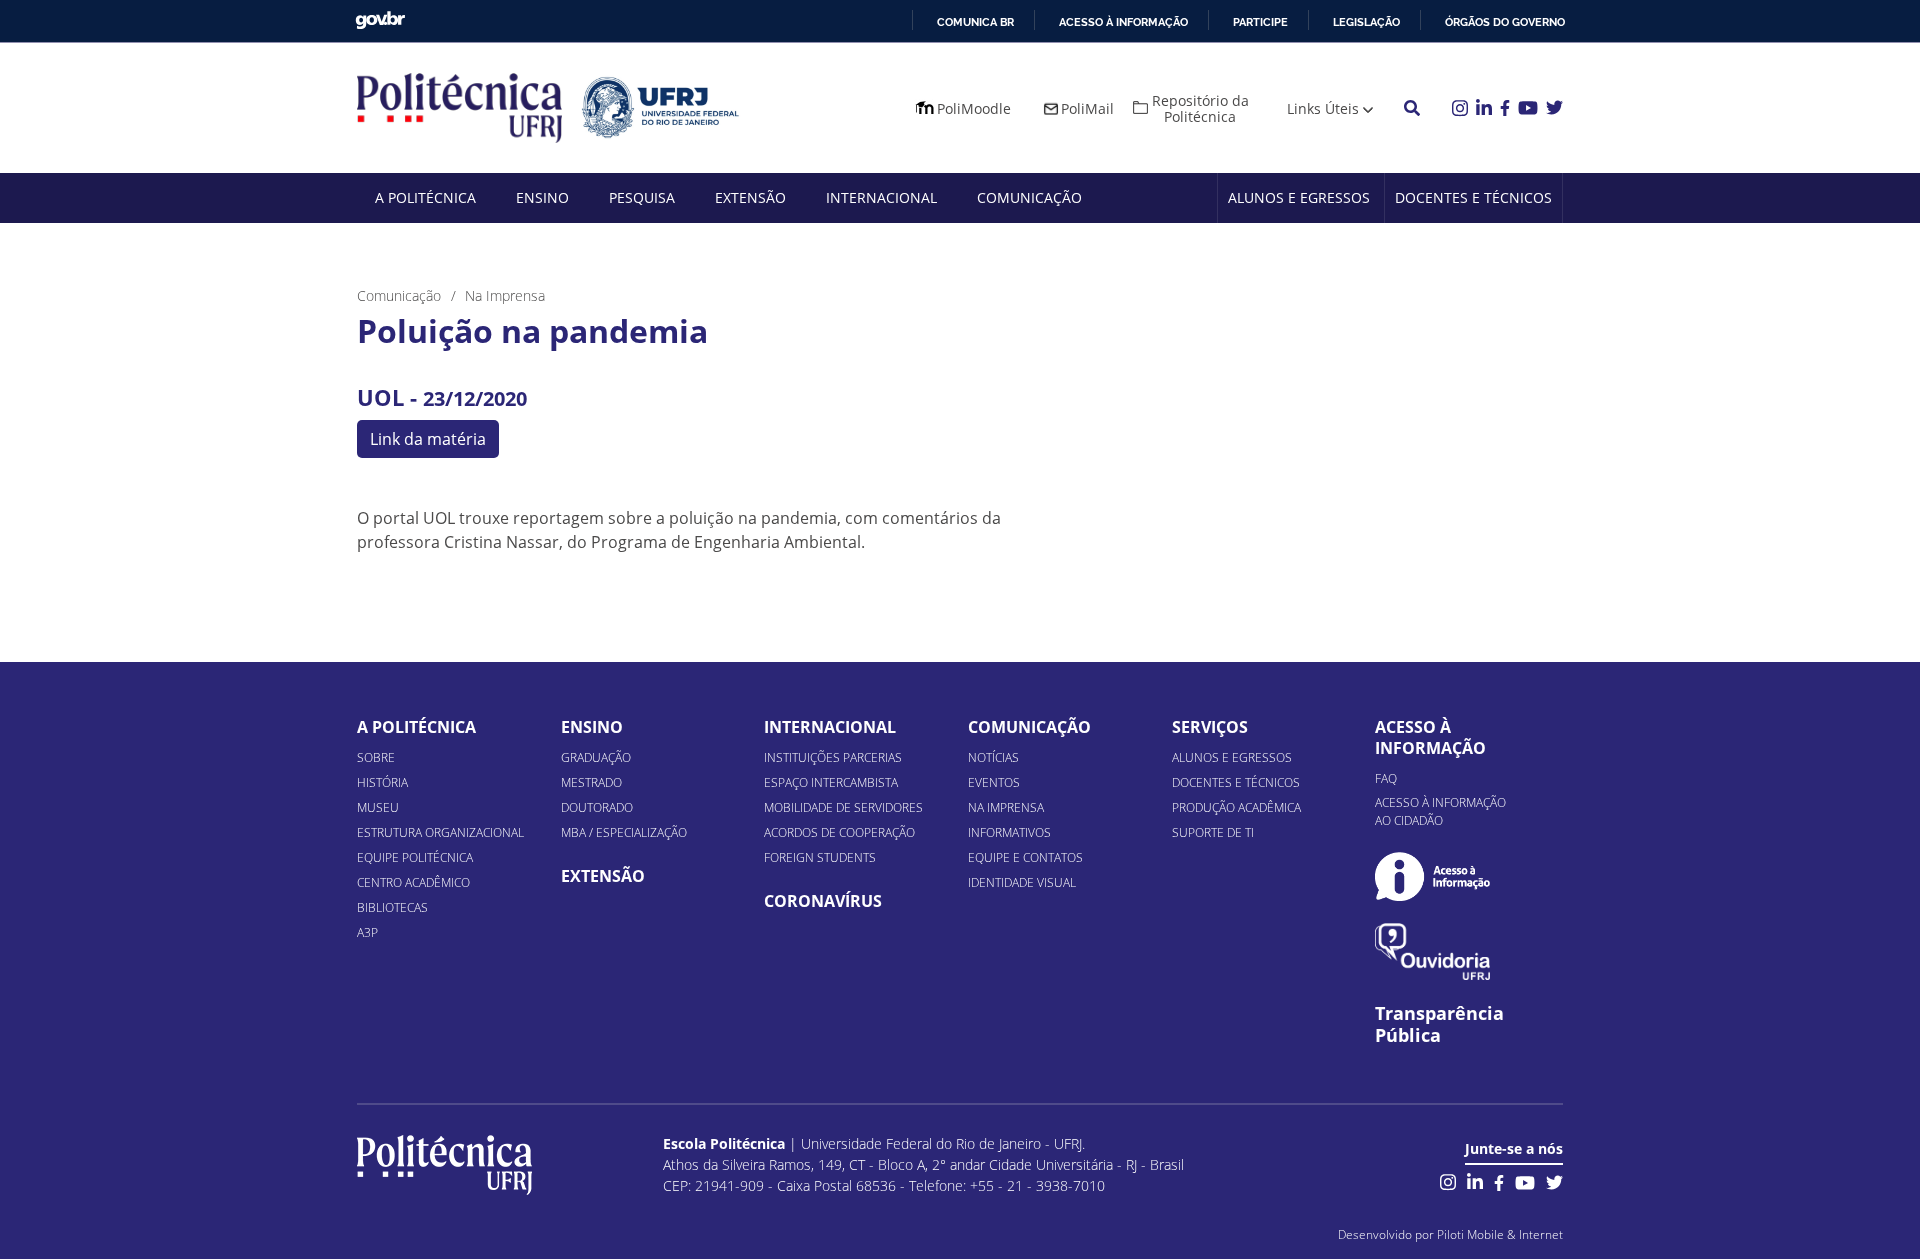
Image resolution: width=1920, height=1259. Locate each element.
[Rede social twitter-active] (1554, 1180)
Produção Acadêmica (1236, 807)
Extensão (750, 197)
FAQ (1386, 778)
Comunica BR (975, 22)
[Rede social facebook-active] (1499, 1180)
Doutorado (597, 807)
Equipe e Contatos (1025, 857)
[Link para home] (444, 1165)
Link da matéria (428, 439)
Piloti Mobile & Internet (1500, 1234)
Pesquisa (642, 197)
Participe (1260, 22)
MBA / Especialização (624, 832)
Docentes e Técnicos (1473, 197)
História (382, 782)
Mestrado (591, 782)
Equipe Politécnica (415, 857)
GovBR (380, 20)
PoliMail (1087, 108)
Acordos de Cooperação (839, 832)
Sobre (376, 757)
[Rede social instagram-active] (1448, 1180)
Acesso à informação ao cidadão (1440, 811)
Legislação (1366, 22)
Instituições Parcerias (833, 757)
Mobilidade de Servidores (843, 807)
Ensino (542, 197)
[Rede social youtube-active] (1525, 1180)
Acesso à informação (1123, 22)
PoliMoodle (974, 108)
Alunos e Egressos (1299, 197)
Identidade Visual (1022, 882)
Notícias (993, 757)
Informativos (1009, 832)
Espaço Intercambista (831, 782)
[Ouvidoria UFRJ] (1432, 951)
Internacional (881, 197)
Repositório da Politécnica (1200, 108)
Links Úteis (1323, 108)
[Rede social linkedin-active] (1475, 1180)
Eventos (994, 782)
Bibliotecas (392, 907)
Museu (378, 807)
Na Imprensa (1006, 807)
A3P (367, 932)
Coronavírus (823, 901)
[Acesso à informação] (1432, 876)
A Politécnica (425, 197)
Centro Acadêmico (413, 882)
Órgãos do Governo (1505, 22)
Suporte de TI (1213, 832)
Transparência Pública (1439, 1025)
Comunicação (1029, 197)
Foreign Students (820, 857)
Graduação (596, 757)
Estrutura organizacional (440, 832)
